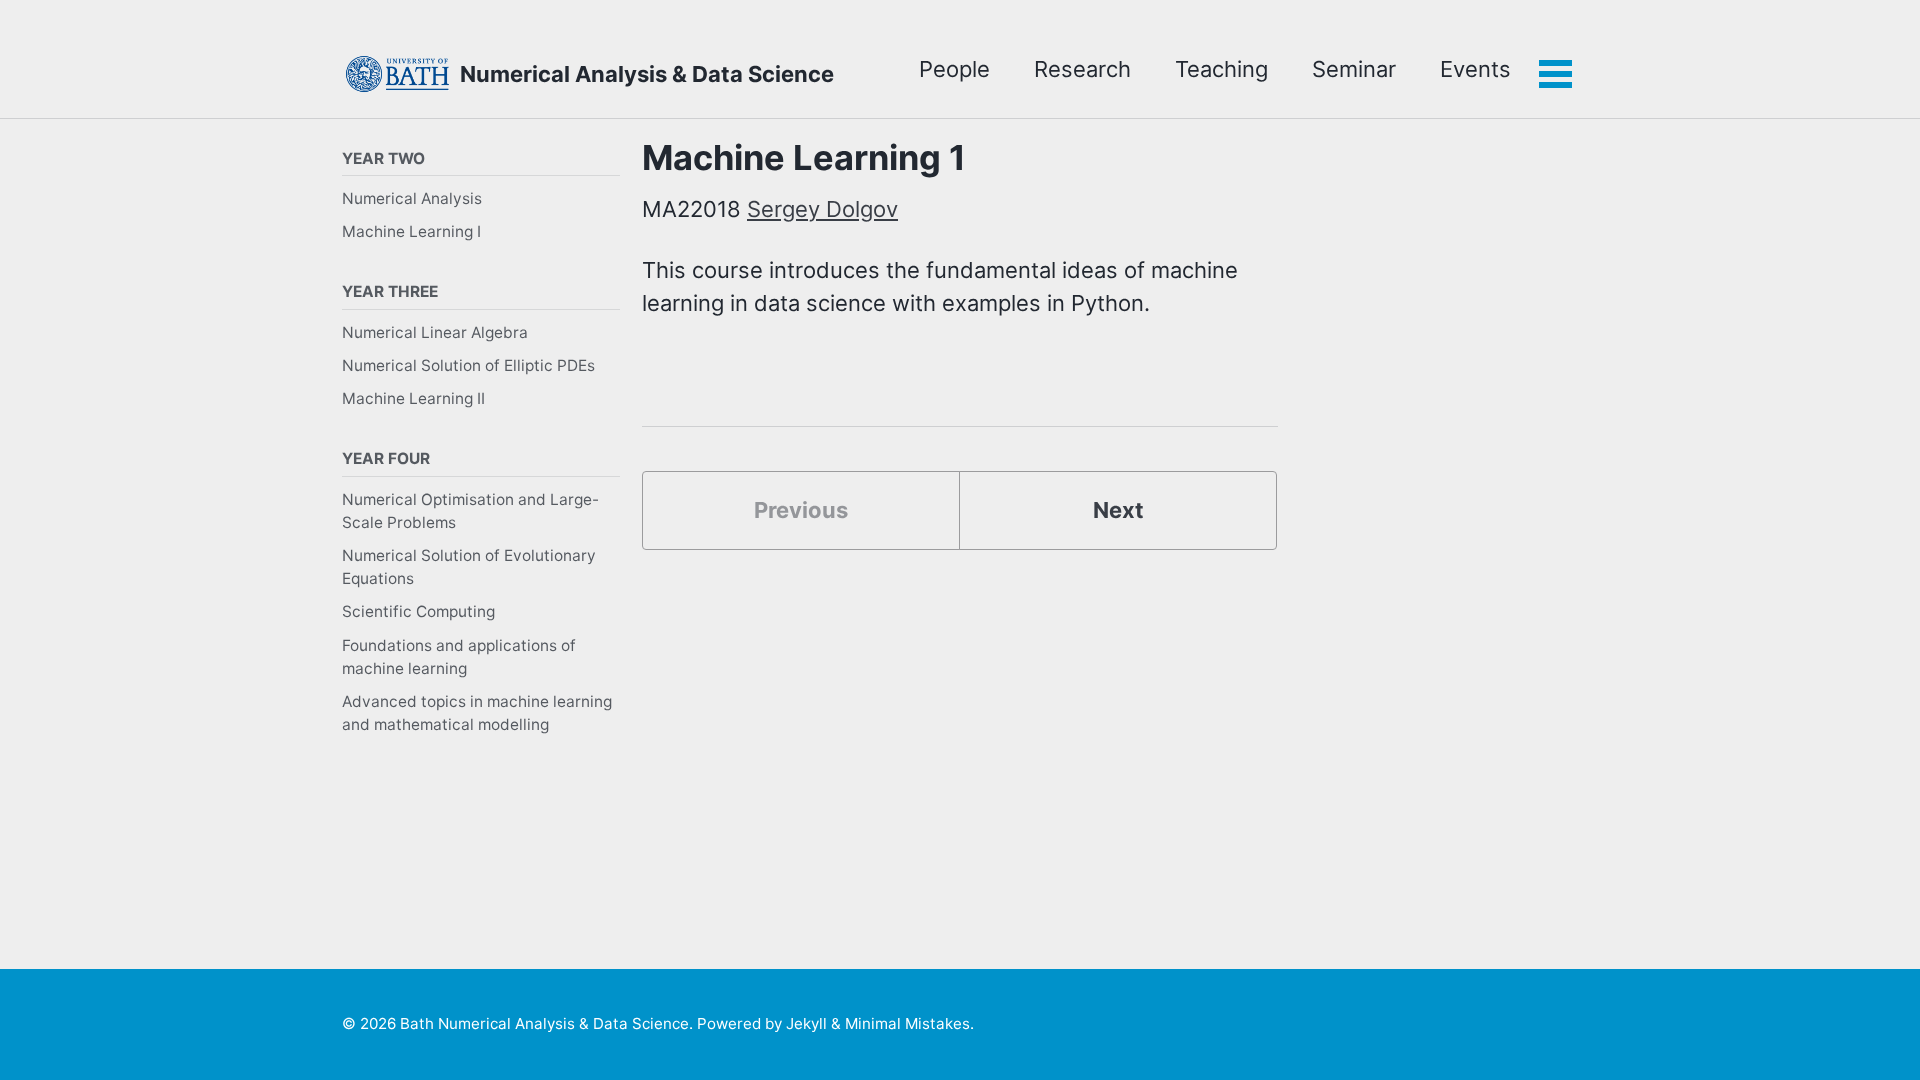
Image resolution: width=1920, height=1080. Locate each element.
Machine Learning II (413, 398)
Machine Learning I (411, 231)
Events (1475, 69)
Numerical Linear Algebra (435, 332)
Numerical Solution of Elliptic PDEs (468, 365)
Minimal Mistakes (907, 1023)
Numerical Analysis (412, 198)
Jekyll (806, 1023)
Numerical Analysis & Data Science (647, 74)
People (954, 69)
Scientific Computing (418, 611)
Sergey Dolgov (822, 209)
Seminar (1354, 69)
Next (1118, 510)
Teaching (1221, 69)
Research (1082, 69)
